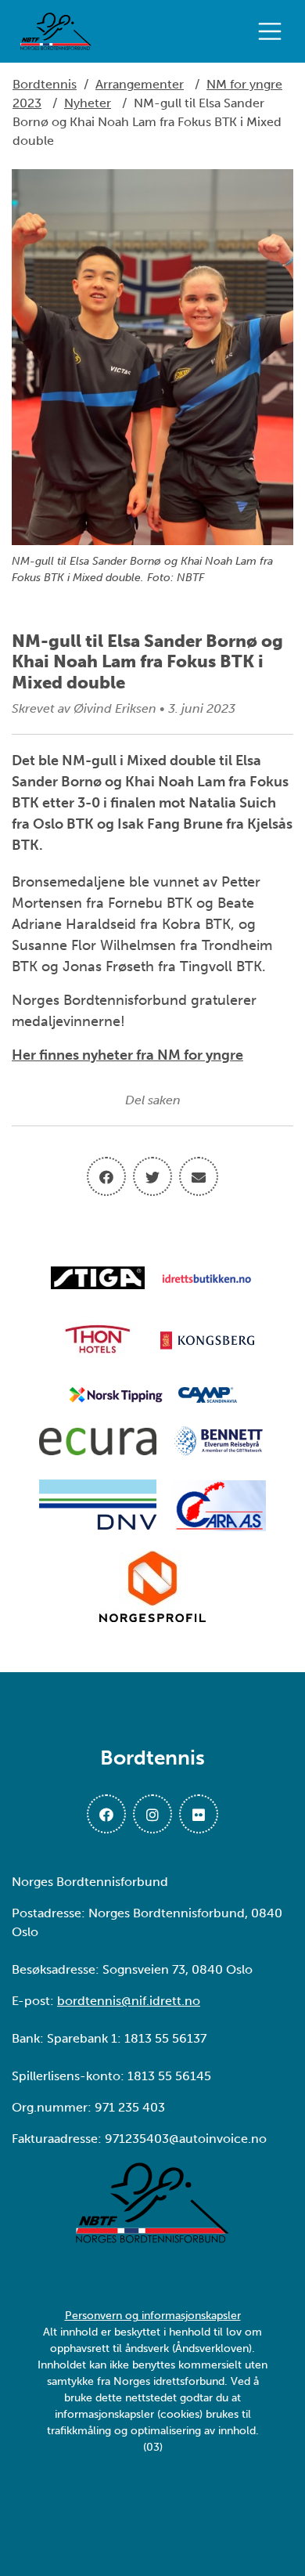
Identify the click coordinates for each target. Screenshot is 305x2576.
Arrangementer (140, 84)
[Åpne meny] (274, 31)
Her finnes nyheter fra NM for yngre (127, 1055)
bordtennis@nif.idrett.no (129, 2001)
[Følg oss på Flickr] (199, 1814)
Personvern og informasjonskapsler (153, 2316)
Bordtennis (45, 84)
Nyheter (88, 103)
